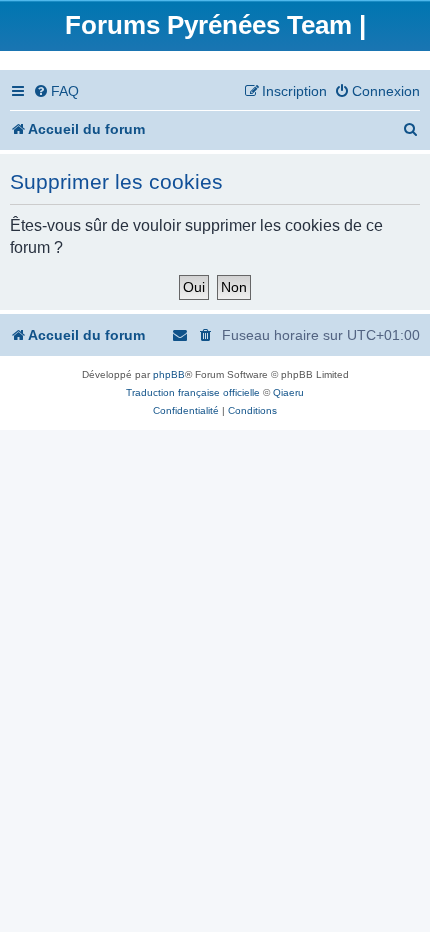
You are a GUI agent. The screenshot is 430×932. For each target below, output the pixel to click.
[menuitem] (56, 91)
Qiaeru (288, 392)
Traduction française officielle (193, 392)
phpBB (169, 374)
